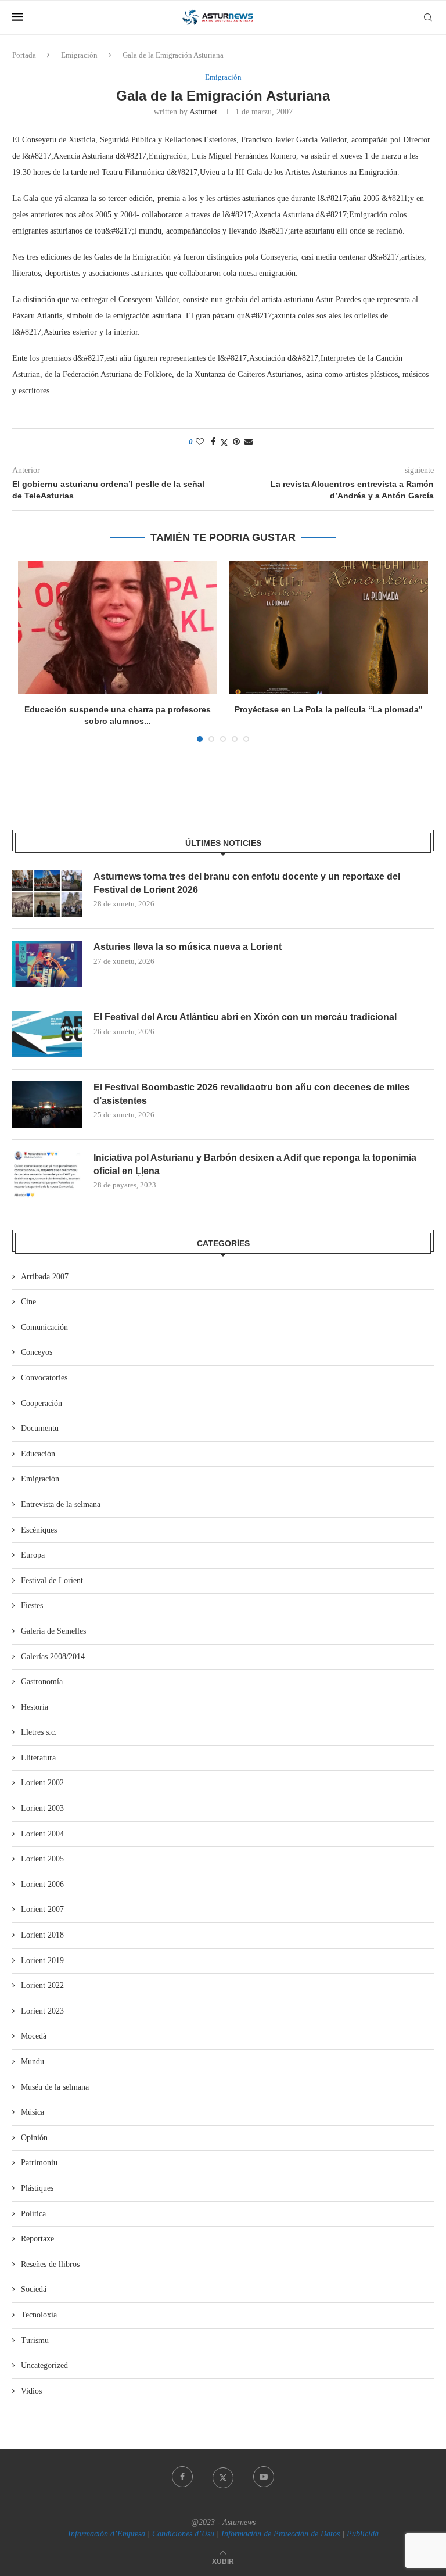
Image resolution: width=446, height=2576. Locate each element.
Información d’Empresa (107, 2534)
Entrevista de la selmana (61, 1504)
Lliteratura (38, 1758)
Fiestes (32, 1605)
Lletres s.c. (39, 1732)
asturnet (203, 112)
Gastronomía (42, 1682)
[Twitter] (223, 2477)
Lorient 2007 (42, 1909)
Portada (24, 55)
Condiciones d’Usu (183, 2534)
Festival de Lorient (52, 1581)
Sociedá (34, 2289)
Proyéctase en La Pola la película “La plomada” (329, 709)
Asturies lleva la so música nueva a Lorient (188, 947)
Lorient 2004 (42, 1834)
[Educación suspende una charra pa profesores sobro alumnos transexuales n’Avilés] (118, 628)
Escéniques (39, 1530)
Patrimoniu (39, 2163)
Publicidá (363, 2534)
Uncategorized (44, 2365)
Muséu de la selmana (55, 2087)
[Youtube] (264, 2477)
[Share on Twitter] (224, 443)
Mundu (33, 2062)
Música (33, 2112)
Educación (38, 1454)
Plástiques (37, 2188)
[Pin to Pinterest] (236, 442)
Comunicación (44, 1327)
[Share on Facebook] (213, 442)
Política (33, 2214)
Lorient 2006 (42, 1884)
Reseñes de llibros (50, 2264)
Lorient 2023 (42, 2011)
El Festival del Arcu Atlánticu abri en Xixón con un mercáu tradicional (245, 1017)
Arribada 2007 (45, 1277)
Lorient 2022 (42, 1985)
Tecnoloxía (39, 2315)
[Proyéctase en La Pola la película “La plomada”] (328, 628)
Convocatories (44, 1378)
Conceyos (37, 1352)
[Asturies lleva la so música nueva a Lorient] (47, 964)
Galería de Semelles (53, 1631)
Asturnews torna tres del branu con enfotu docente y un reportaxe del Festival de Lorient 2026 (247, 883)
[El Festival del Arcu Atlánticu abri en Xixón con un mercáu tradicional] (47, 1034)
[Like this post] (200, 442)
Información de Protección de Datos (280, 2534)
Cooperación (42, 1403)
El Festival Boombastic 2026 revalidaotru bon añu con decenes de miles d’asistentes (252, 1094)
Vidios (31, 2391)
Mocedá (34, 2036)
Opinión (34, 2138)
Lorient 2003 (42, 1808)
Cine (28, 1302)
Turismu (35, 2340)
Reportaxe (37, 2239)
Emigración (79, 55)
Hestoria (35, 1707)
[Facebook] (182, 2477)
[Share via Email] (249, 442)
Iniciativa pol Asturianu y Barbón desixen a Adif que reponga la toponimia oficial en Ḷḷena (255, 1164)
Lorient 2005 (42, 1859)
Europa (33, 1555)
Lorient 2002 (42, 1783)
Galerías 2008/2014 (53, 1657)
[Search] (428, 17)
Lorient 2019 (42, 1960)
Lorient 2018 (42, 1935)
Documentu (40, 1428)
